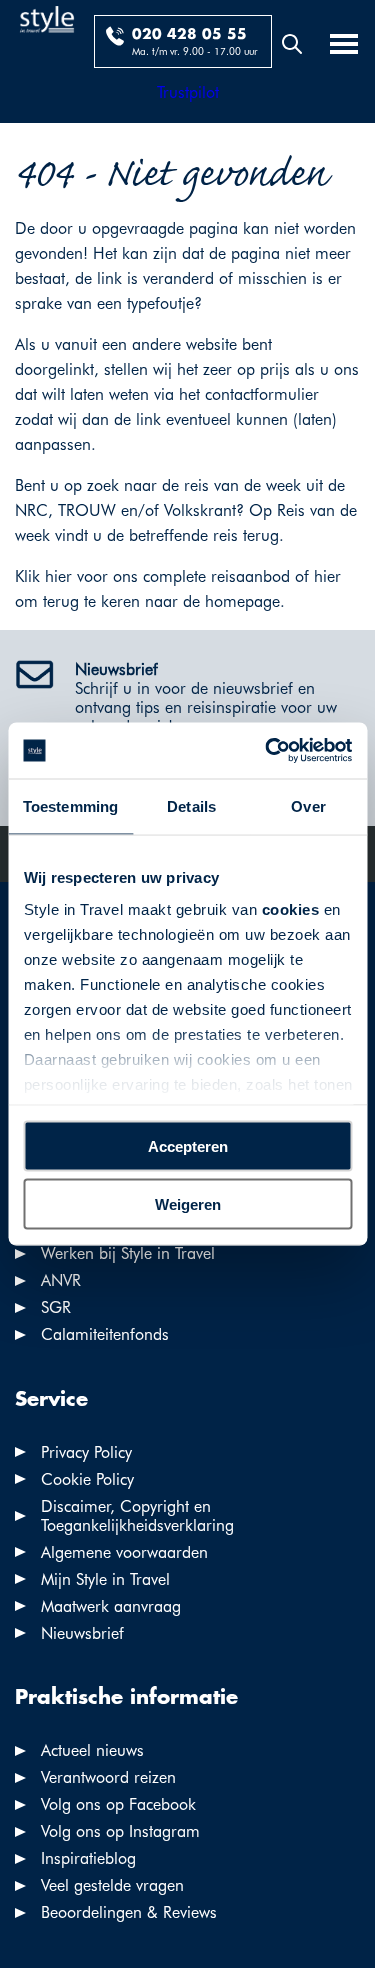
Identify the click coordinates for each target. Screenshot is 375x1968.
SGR (56, 1307)
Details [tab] (191, 805)
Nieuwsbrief (82, 1633)
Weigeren (188, 1204)
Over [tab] (308, 805)
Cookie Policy (87, 1479)
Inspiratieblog (88, 1858)
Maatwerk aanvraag (111, 1606)
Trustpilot (188, 92)
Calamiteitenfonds (105, 1334)
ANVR (61, 1280)
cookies (290, 909)
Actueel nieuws (92, 1750)
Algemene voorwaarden (124, 1552)
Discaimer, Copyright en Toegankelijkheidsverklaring (137, 1516)
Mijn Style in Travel (105, 1579)
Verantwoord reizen (108, 1777)
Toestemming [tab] (70, 805)
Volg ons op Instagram (120, 1831)
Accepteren (188, 1145)
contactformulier (262, 394)
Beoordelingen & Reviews (129, 1912)
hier (58, 576)
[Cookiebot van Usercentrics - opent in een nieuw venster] (267, 751)
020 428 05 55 (189, 35)
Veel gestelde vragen (112, 1885)
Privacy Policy (86, 1452)
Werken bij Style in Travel (128, 1253)
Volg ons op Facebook (118, 1804)
